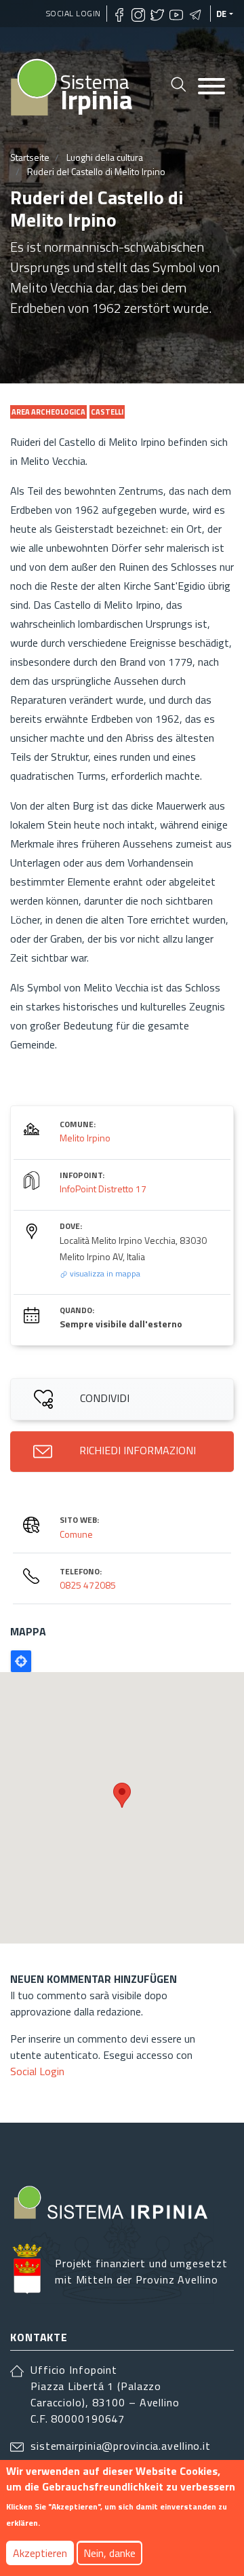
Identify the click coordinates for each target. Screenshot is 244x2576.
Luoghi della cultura (105, 157)
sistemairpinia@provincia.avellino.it (121, 2446)
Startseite (30, 157)
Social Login (74, 13)
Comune (76, 1534)
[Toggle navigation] (211, 87)
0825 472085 (88, 1585)
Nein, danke (109, 2553)
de (222, 14)
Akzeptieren (40, 2553)
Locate (21, 1661)
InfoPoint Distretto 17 (103, 1189)
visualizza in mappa (104, 1273)
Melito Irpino (85, 1138)
